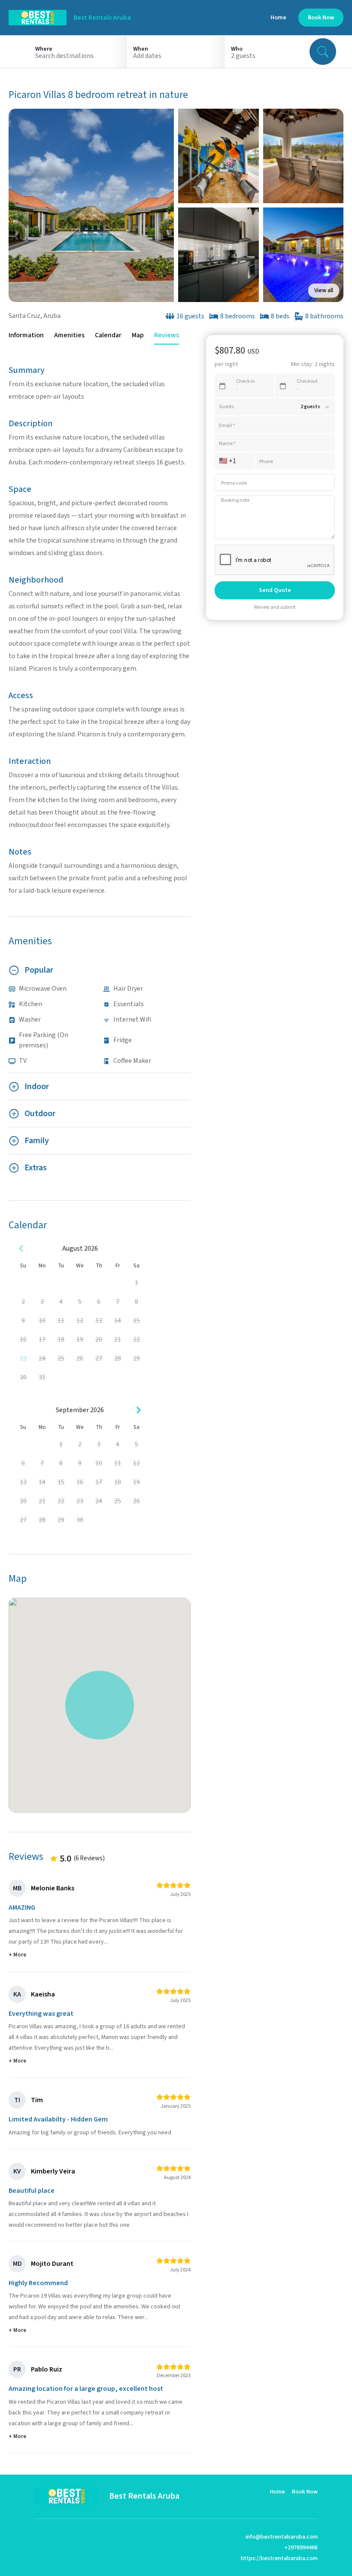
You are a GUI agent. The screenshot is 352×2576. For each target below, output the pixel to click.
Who (237, 49)
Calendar (108, 335)
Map (138, 335)
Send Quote (275, 590)
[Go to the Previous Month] (21, 1248)
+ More (17, 1955)
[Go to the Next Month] (138, 1410)
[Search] (323, 52)
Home (278, 18)
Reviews (167, 335)
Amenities (69, 335)
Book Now (305, 2492)
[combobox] (78, 56)
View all (324, 290)
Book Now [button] (321, 18)
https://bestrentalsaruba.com (279, 2558)
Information (26, 335)
